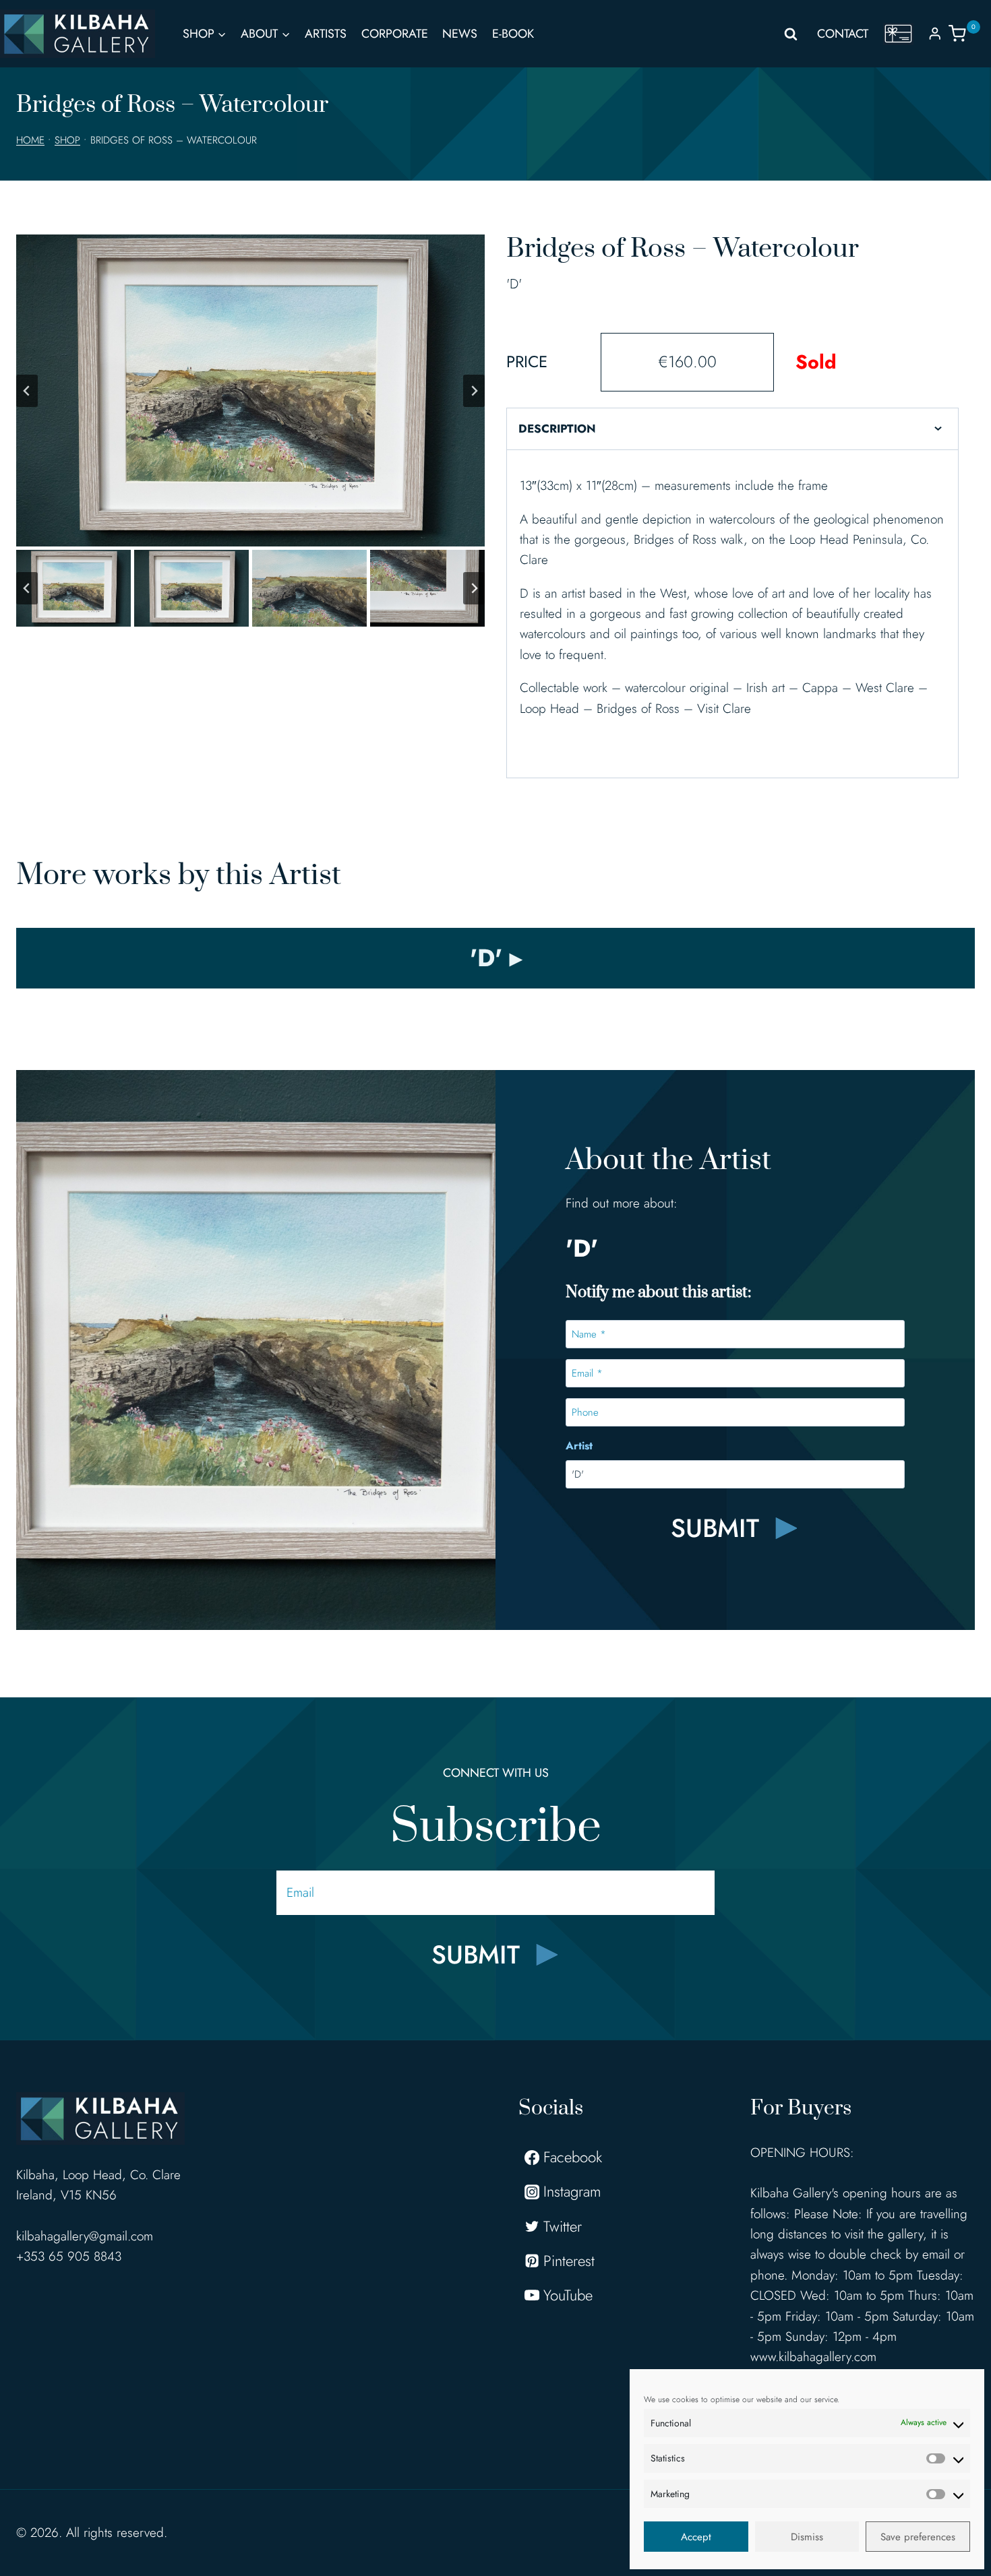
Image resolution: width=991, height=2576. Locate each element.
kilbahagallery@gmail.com (85, 2236)
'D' (514, 284)
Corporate (395, 34)
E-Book (513, 34)
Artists (326, 34)
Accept (696, 2537)
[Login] (935, 33)
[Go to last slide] (27, 391)
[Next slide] (474, 391)
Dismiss (807, 2537)
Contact (843, 34)
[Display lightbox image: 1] (250, 390)
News (460, 34)
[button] (73, 588)
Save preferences (918, 2537)
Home (30, 140)
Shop (67, 140)
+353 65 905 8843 (69, 2256)
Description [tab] (557, 429)
